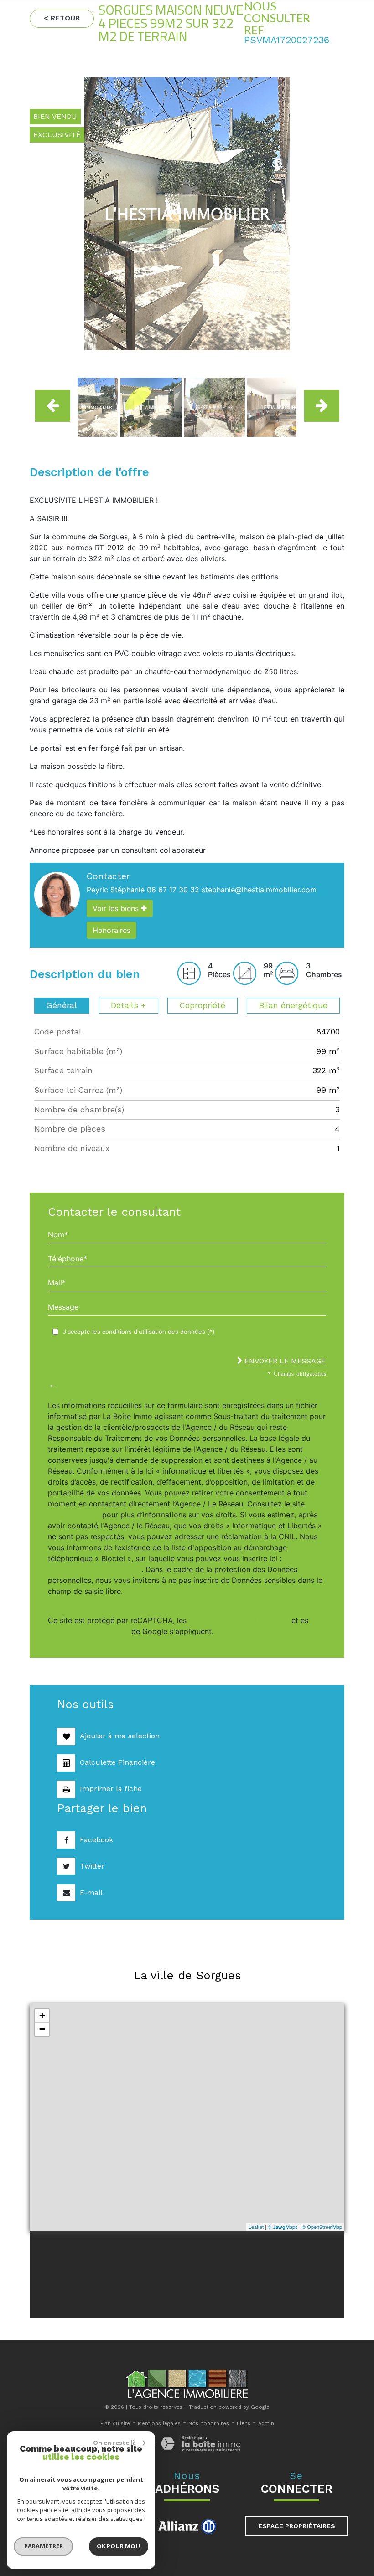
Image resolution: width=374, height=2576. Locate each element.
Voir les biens (117, 908)
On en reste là (114, 2443)
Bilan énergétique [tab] (293, 1005)
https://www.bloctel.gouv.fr (95, 1569)
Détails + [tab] (128, 1005)
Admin (266, 2424)
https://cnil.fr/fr (74, 1515)
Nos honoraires (209, 2424)
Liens (244, 2424)
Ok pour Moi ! (119, 2546)
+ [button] (42, 2015)
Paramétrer (44, 2546)
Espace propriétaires (297, 2526)
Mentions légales (159, 2424)
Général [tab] (62, 1005)
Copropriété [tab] (203, 1005)
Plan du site (115, 2424)
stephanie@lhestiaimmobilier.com (259, 890)
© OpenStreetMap (322, 2227)
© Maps (283, 2227)
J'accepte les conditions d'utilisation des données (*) (139, 1332)
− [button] (42, 2029)
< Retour (62, 18)
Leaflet (256, 2227)
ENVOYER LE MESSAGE (284, 1361)
